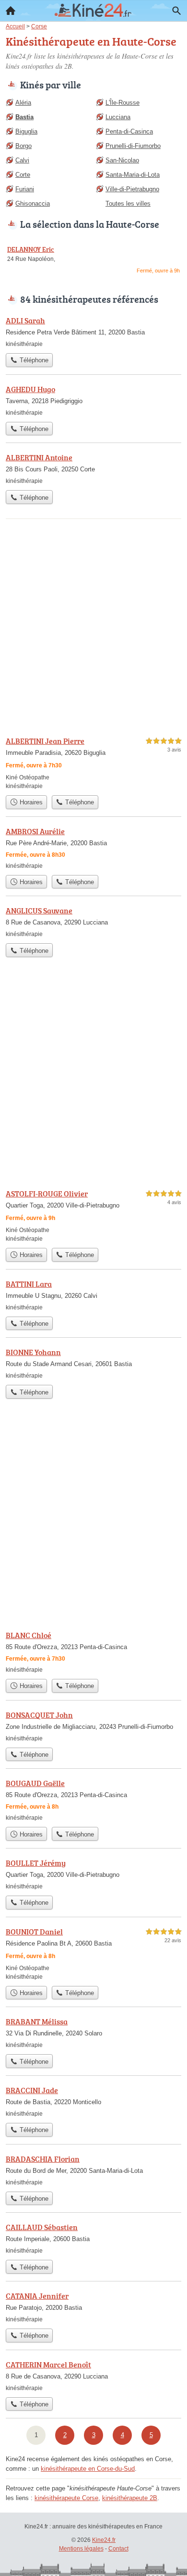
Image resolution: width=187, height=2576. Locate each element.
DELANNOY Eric (31, 249)
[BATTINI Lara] (93, 1295)
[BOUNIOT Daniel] (93, 1954)
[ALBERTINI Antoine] (93, 468)
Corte (23, 175)
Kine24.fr (104, 2540)
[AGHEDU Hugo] (93, 400)
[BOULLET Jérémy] (93, 1874)
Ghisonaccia (33, 203)
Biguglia (26, 131)
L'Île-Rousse (123, 103)
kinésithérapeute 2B (130, 2498)
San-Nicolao (122, 160)
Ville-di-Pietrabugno (132, 189)
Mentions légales (81, 2549)
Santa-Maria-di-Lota (133, 175)
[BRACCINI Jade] (93, 2101)
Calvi (22, 160)
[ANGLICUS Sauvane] (93, 922)
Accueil (11, 11)
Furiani (25, 189)
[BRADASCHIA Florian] (93, 2170)
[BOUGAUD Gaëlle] (93, 1800)
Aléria (23, 103)
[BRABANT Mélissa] (93, 2033)
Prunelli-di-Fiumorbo (133, 146)
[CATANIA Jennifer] (93, 2307)
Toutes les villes (128, 203)
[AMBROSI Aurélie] (93, 848)
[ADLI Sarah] (93, 332)
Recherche (176, 11)
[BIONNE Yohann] (93, 1363)
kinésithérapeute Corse (66, 2498)
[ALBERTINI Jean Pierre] (93, 763)
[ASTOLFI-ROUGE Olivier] (93, 1215)
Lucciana (118, 117)
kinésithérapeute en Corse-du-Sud (88, 2469)
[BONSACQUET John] (93, 1726)
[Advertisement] (93, 628)
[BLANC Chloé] (93, 1652)
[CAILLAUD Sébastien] (93, 2238)
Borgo (23, 146)
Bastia (24, 117)
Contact (118, 2549)
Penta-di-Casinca (129, 131)
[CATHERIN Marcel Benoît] (93, 2376)
